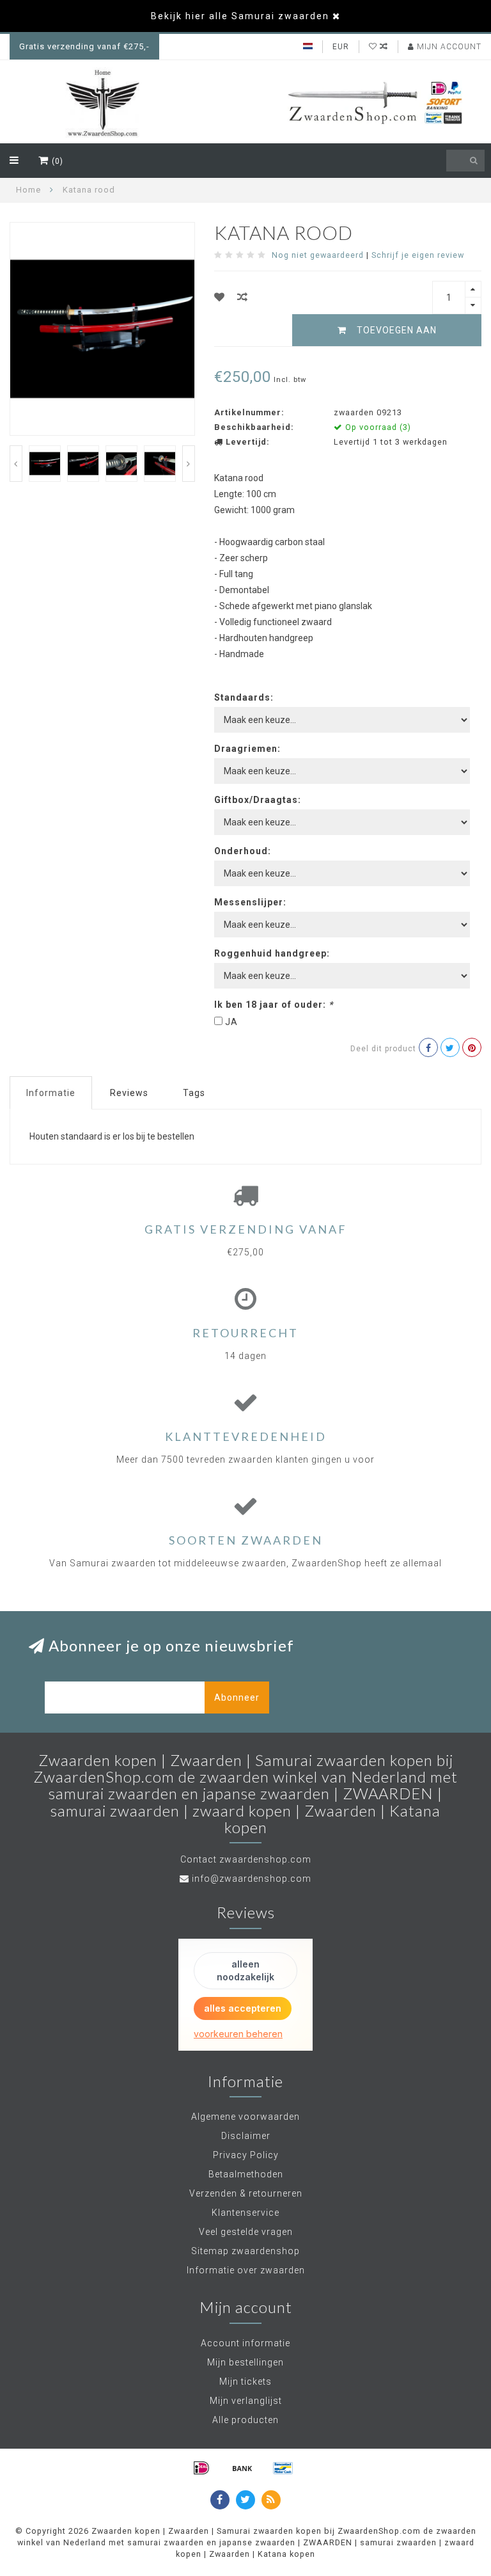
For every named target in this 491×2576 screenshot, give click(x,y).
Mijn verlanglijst (246, 2401)
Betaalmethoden (246, 2174)
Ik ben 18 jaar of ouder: (274, 1005)
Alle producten (245, 2420)
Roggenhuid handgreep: (272, 953)
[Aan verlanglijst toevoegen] (220, 297)
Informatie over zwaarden (246, 2270)
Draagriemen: (247, 749)
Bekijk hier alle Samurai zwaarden (240, 16)
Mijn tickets (245, 2381)
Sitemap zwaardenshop (245, 2251)
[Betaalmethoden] (201, 2468)
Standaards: (244, 697)
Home (28, 190)
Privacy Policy (246, 2155)
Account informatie (245, 2343)
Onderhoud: (243, 851)
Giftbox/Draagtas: (258, 800)
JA (231, 1022)
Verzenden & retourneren (246, 2193)
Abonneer (237, 1697)
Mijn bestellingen (245, 2362)
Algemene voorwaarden (245, 2117)
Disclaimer (246, 2136)
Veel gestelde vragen (246, 2232)
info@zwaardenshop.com (252, 1879)
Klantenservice (245, 2213)
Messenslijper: (250, 902)
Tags (194, 1093)
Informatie (51, 1093)
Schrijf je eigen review (418, 255)
